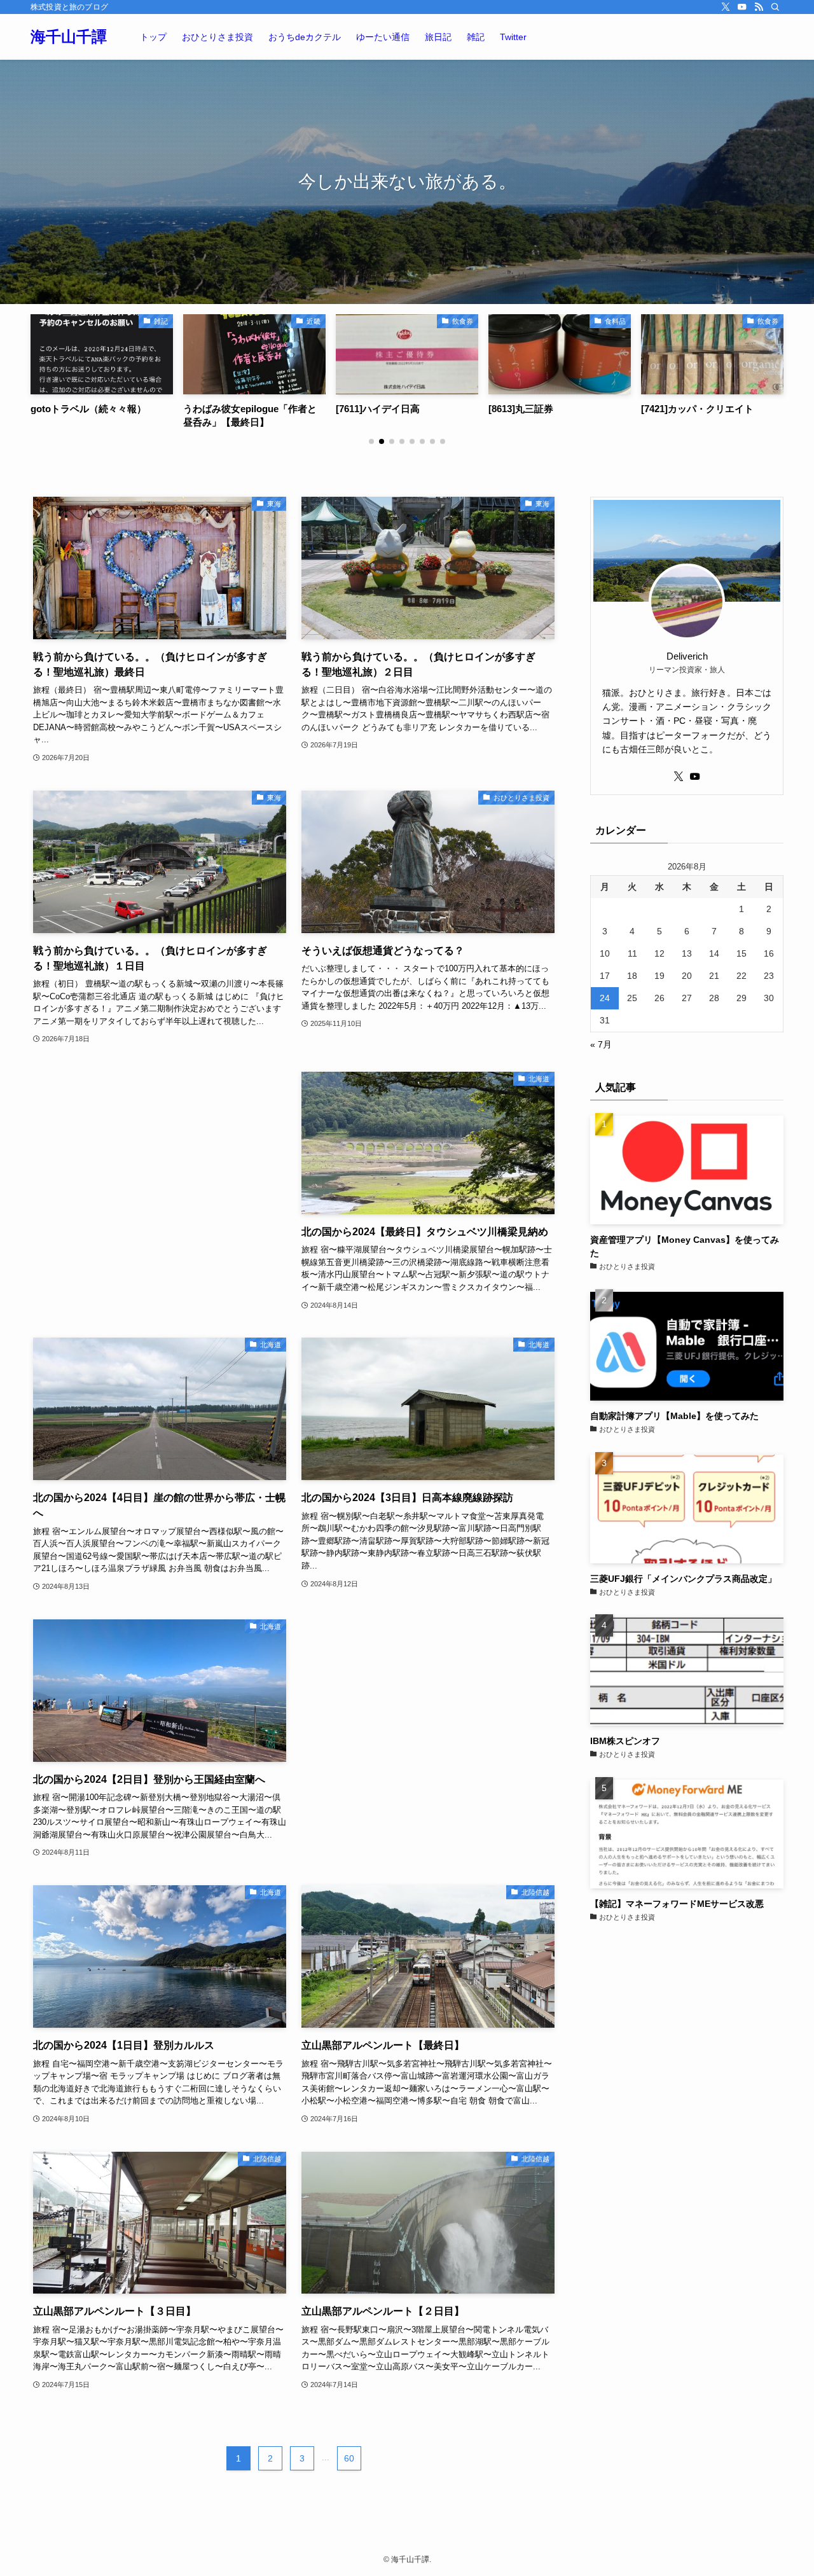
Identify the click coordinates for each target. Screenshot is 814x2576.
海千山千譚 (69, 37)
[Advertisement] (160, 1161)
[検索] (775, 7)
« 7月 (601, 1044)
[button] (371, 441)
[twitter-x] (726, 7)
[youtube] (742, 7)
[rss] (759, 7)
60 (349, 2458)
